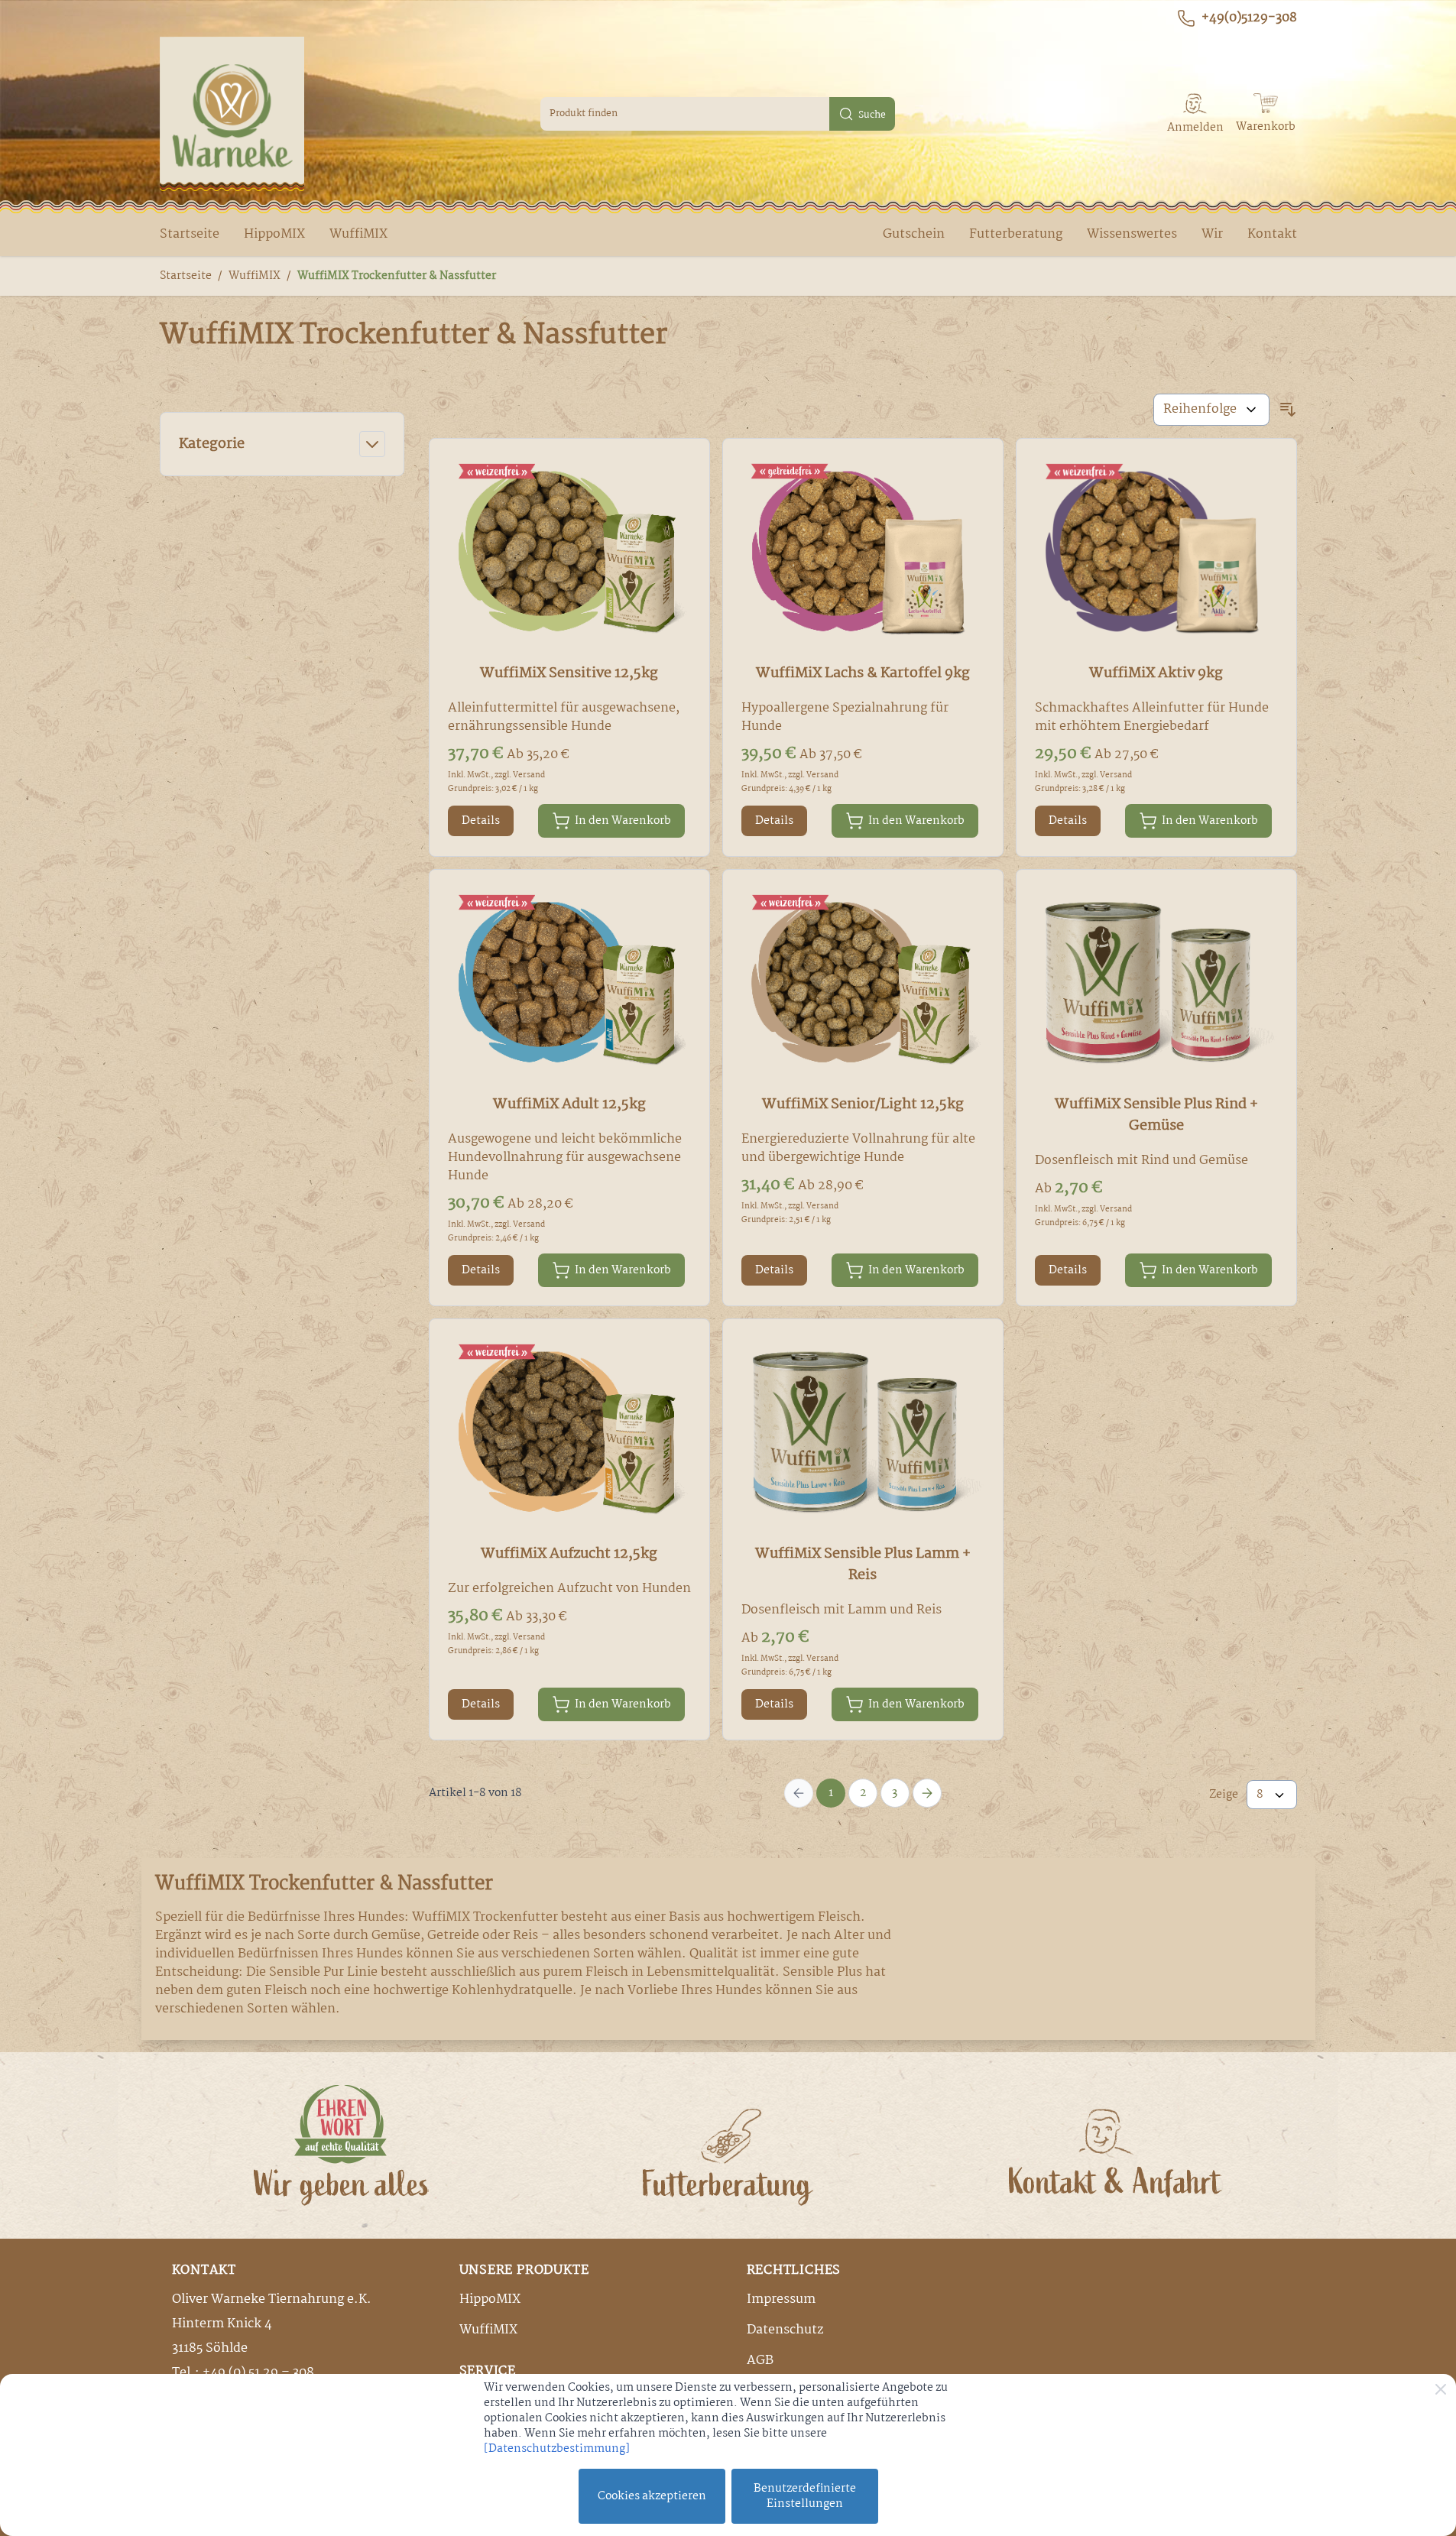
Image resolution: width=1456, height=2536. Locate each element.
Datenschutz (785, 2330)
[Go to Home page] (232, 114)
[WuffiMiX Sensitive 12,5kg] (569, 552)
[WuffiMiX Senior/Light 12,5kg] (863, 983)
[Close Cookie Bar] (1441, 2389)
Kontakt (1272, 234)
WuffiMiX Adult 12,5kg (569, 1104)
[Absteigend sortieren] (1288, 410)
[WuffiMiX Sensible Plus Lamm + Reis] (863, 1433)
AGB (760, 2361)
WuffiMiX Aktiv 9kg (1156, 673)
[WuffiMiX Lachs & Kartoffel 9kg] (863, 552)
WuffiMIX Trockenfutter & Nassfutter (397, 276)
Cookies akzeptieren (652, 2496)
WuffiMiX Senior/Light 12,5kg (863, 1104)
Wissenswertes (1132, 234)
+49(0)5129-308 (1249, 18)
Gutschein (914, 234)
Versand (529, 775)
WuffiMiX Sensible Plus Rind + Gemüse (1156, 1115)
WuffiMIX (358, 234)
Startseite (190, 234)
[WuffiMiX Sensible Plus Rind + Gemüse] (1156, 983)
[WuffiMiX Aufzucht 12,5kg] (569, 1433)
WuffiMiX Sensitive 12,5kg (569, 673)
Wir (1212, 234)
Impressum (781, 2299)
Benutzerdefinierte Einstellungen (805, 2496)
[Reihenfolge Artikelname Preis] (1211, 410)
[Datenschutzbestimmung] (557, 2449)
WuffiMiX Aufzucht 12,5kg (569, 1554)
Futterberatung (1016, 234)
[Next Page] (927, 1793)
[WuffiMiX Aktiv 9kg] (1156, 552)
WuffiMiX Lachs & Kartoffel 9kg (863, 673)
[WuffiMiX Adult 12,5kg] (569, 983)
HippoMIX (274, 234)
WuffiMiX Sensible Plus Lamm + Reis (863, 1565)
